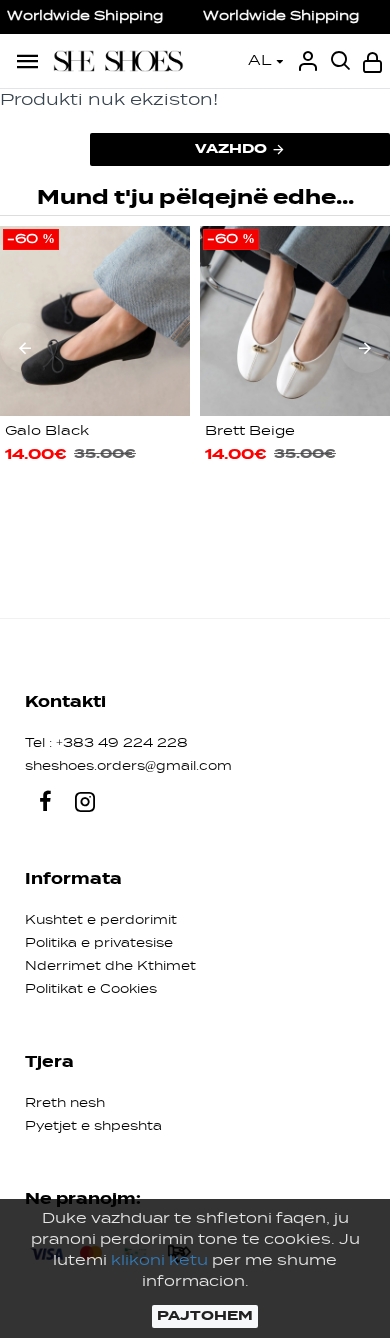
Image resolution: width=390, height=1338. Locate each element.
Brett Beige (250, 431)
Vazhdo (231, 149)
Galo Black (47, 431)
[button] (25, 348)
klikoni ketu (159, 1261)
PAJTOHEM (205, 1316)
